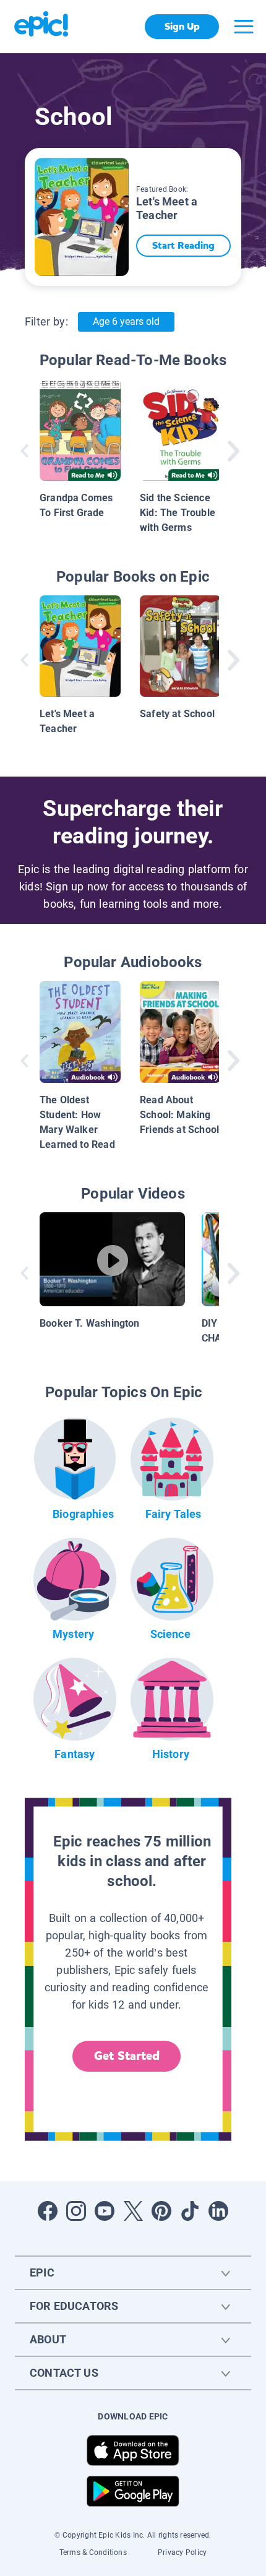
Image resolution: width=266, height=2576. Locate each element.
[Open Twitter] (133, 2211)
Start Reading (183, 245)
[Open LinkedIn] (218, 2211)
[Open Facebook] (48, 2211)
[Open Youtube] (105, 2211)
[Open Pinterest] (161, 2211)
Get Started (127, 2056)
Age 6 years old (126, 321)
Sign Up (182, 26)
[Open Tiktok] (190, 2211)
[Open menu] (244, 27)
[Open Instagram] (76, 2211)
